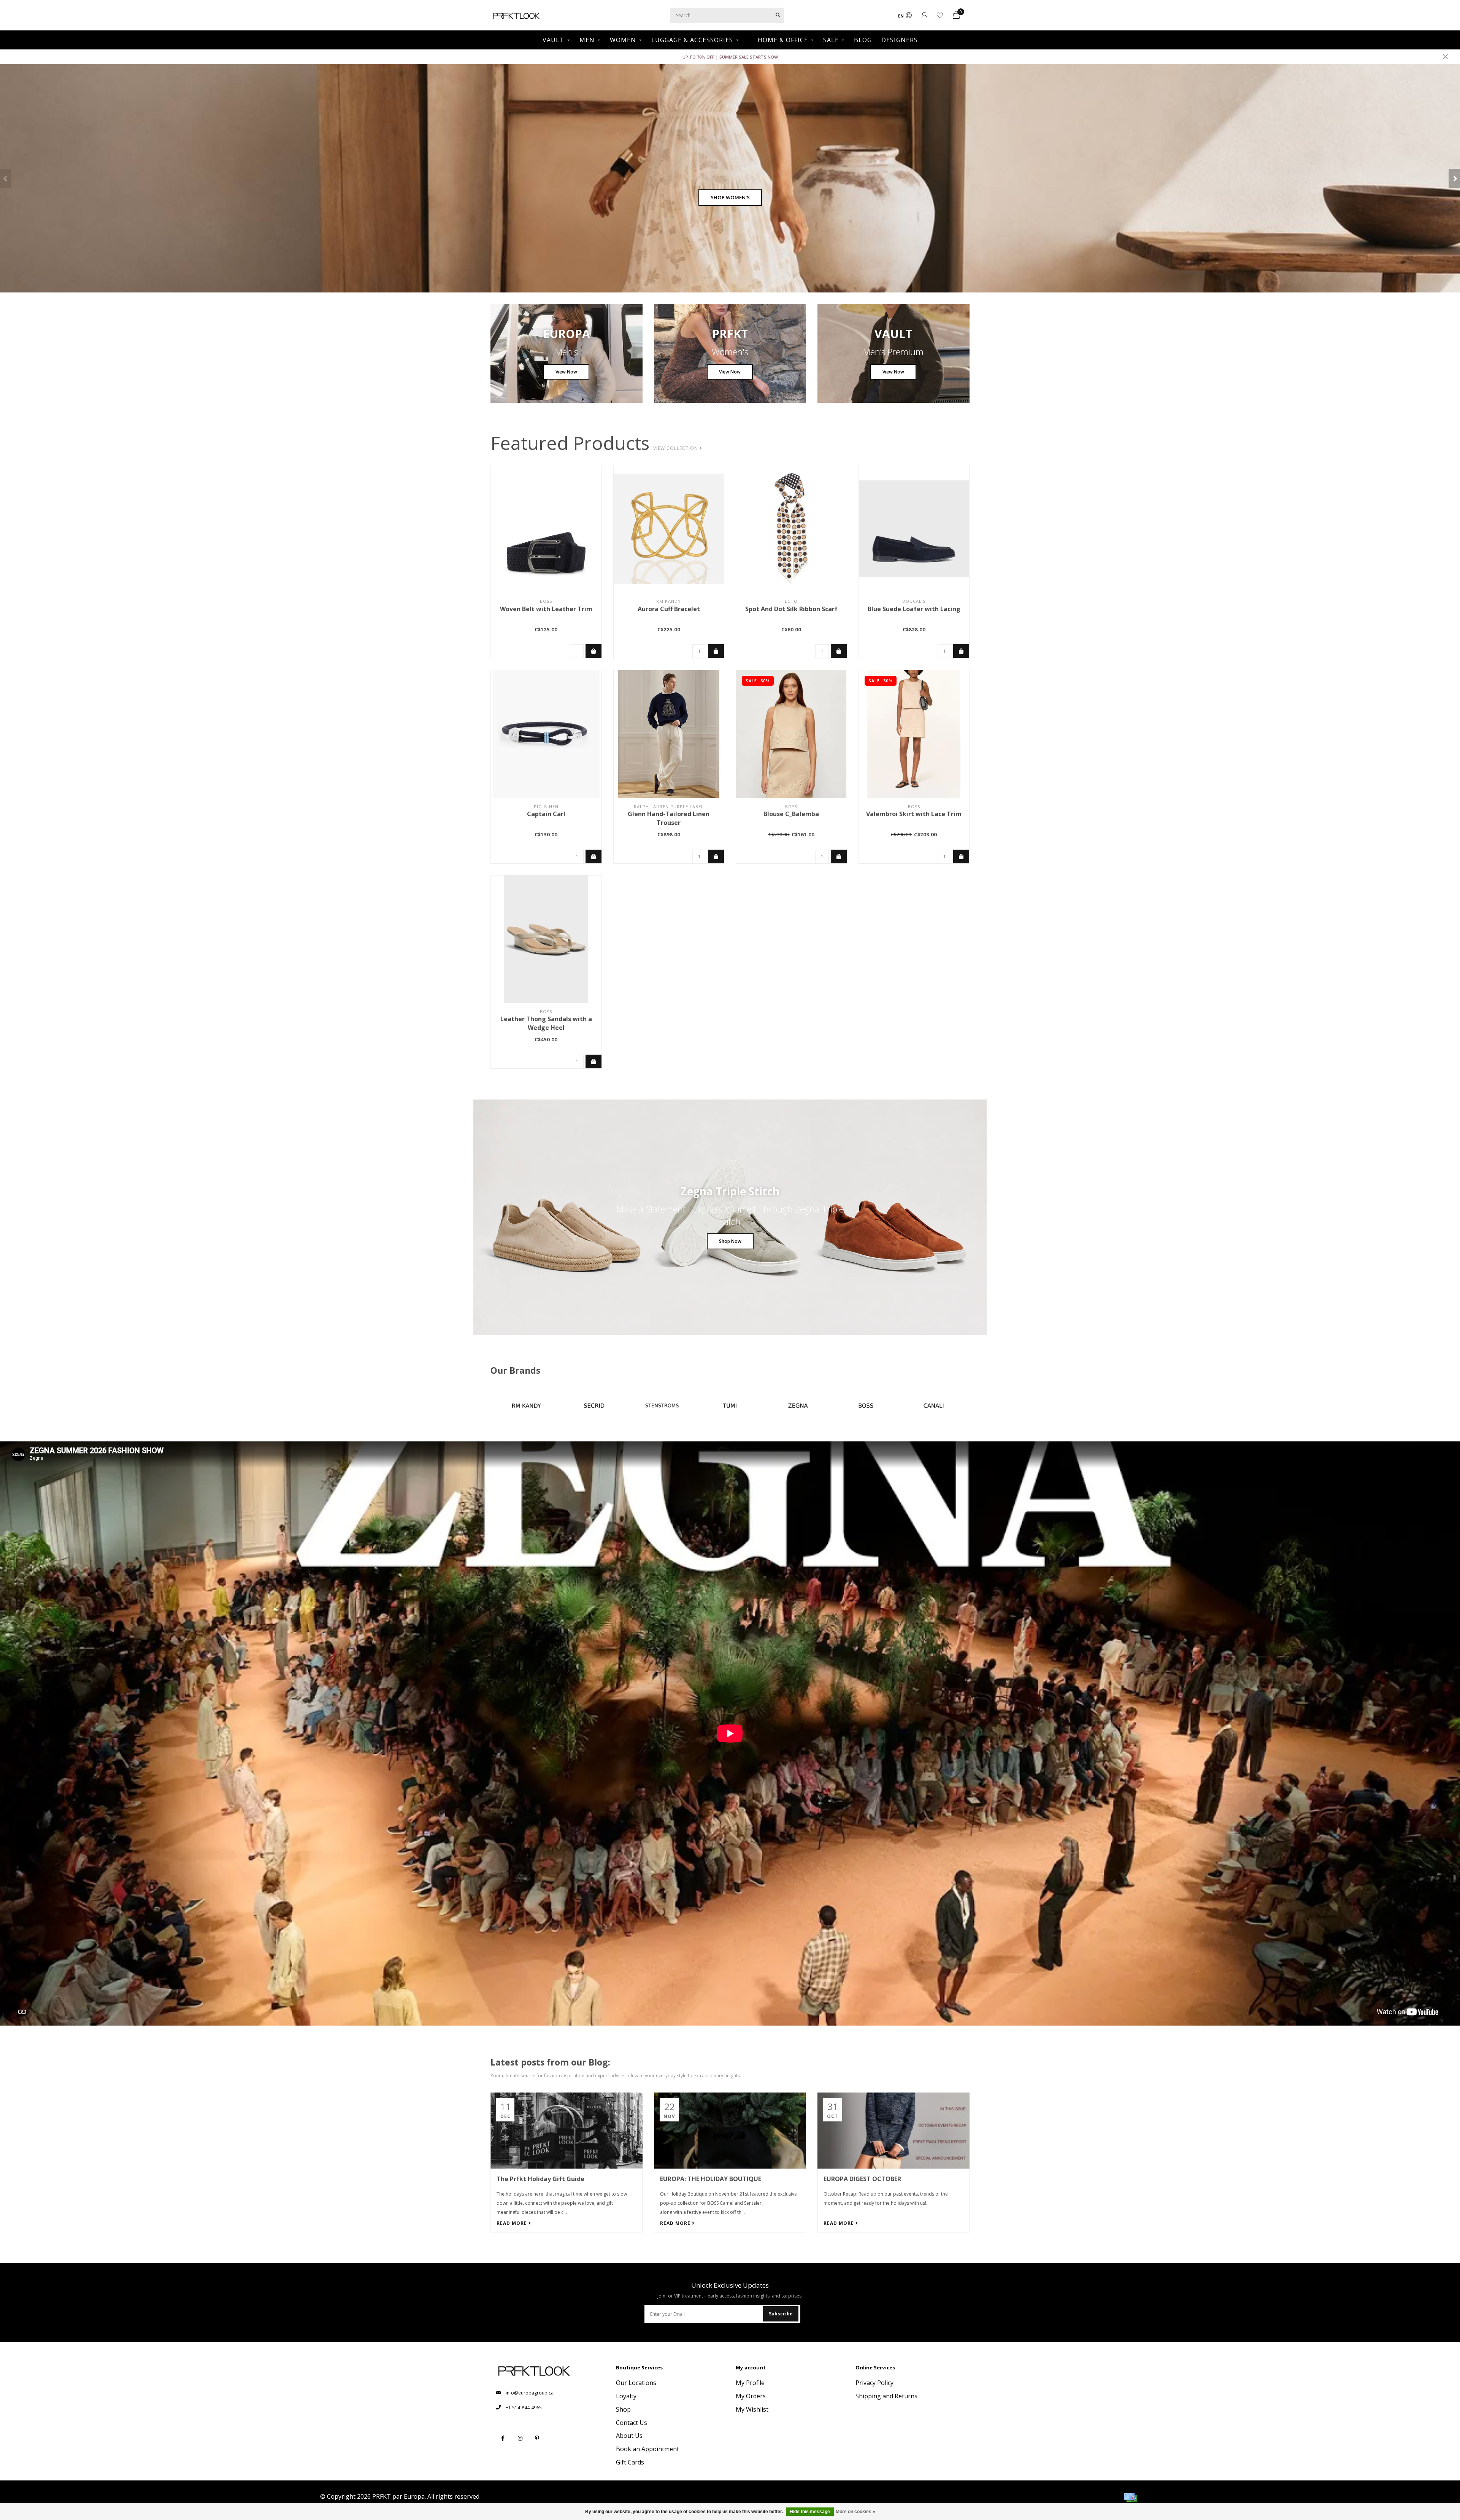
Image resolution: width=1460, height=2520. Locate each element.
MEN (587, 40)
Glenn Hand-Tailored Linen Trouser (669, 818)
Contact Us (632, 2423)
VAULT (553, 40)
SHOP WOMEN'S (730, 197)
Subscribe (781, 2314)
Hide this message (810, 2512)
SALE (831, 40)
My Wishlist (752, 2409)
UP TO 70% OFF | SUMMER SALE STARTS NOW (730, 57)
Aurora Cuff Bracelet (669, 609)
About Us (629, 2436)
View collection (676, 448)
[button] (6, 178)
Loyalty (626, 2396)
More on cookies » (855, 2512)
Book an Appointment (647, 2449)
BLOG (863, 40)
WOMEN (623, 40)
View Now (566, 372)
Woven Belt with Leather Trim (546, 609)
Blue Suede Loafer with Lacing (914, 609)
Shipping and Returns (886, 2396)
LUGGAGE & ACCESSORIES (692, 40)
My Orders (751, 2396)
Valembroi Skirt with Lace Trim (914, 814)
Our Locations (636, 2383)
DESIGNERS (900, 40)
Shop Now (730, 1241)
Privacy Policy (874, 2383)
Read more (513, 2223)
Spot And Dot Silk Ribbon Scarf (791, 609)
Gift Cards (630, 2462)
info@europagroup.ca (530, 2393)
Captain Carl (546, 814)
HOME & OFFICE (783, 40)
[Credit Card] (1130, 2498)
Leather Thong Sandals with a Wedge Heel (546, 1023)
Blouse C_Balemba (791, 814)
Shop (623, 2409)
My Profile (750, 2383)
